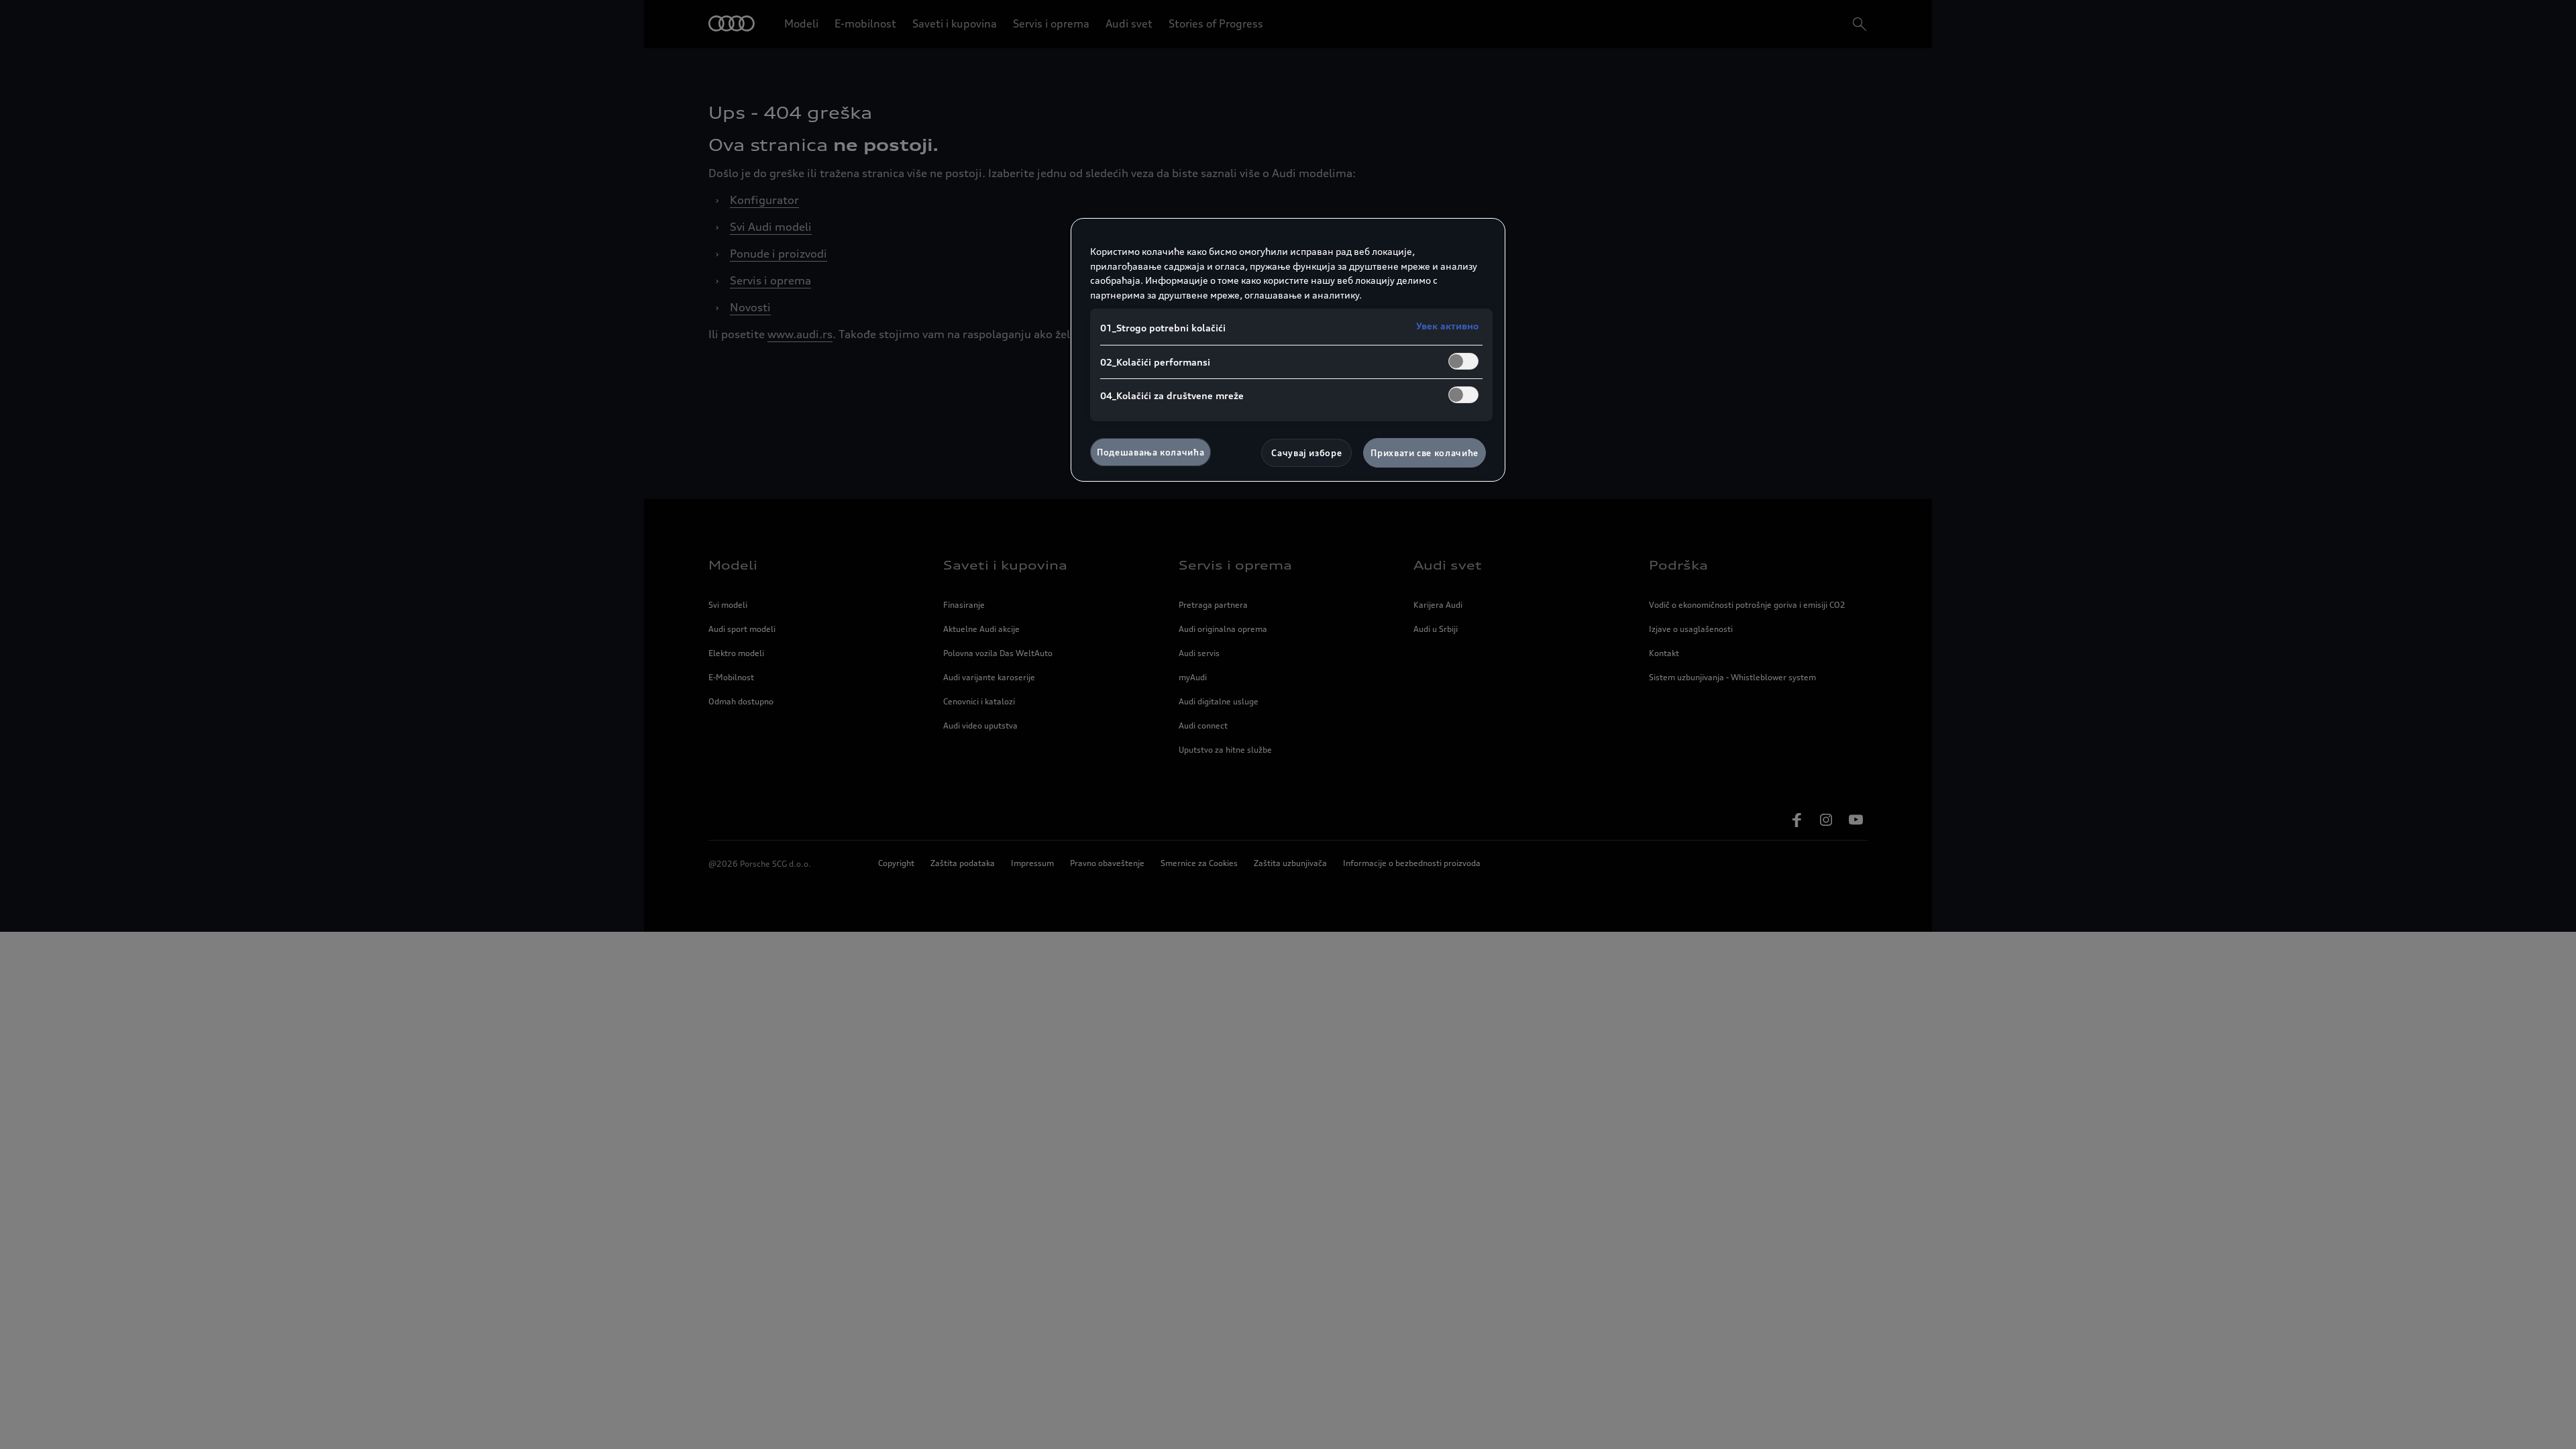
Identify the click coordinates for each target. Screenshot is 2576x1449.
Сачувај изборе (1306, 453)
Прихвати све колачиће (1425, 453)
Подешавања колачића (1150, 452)
